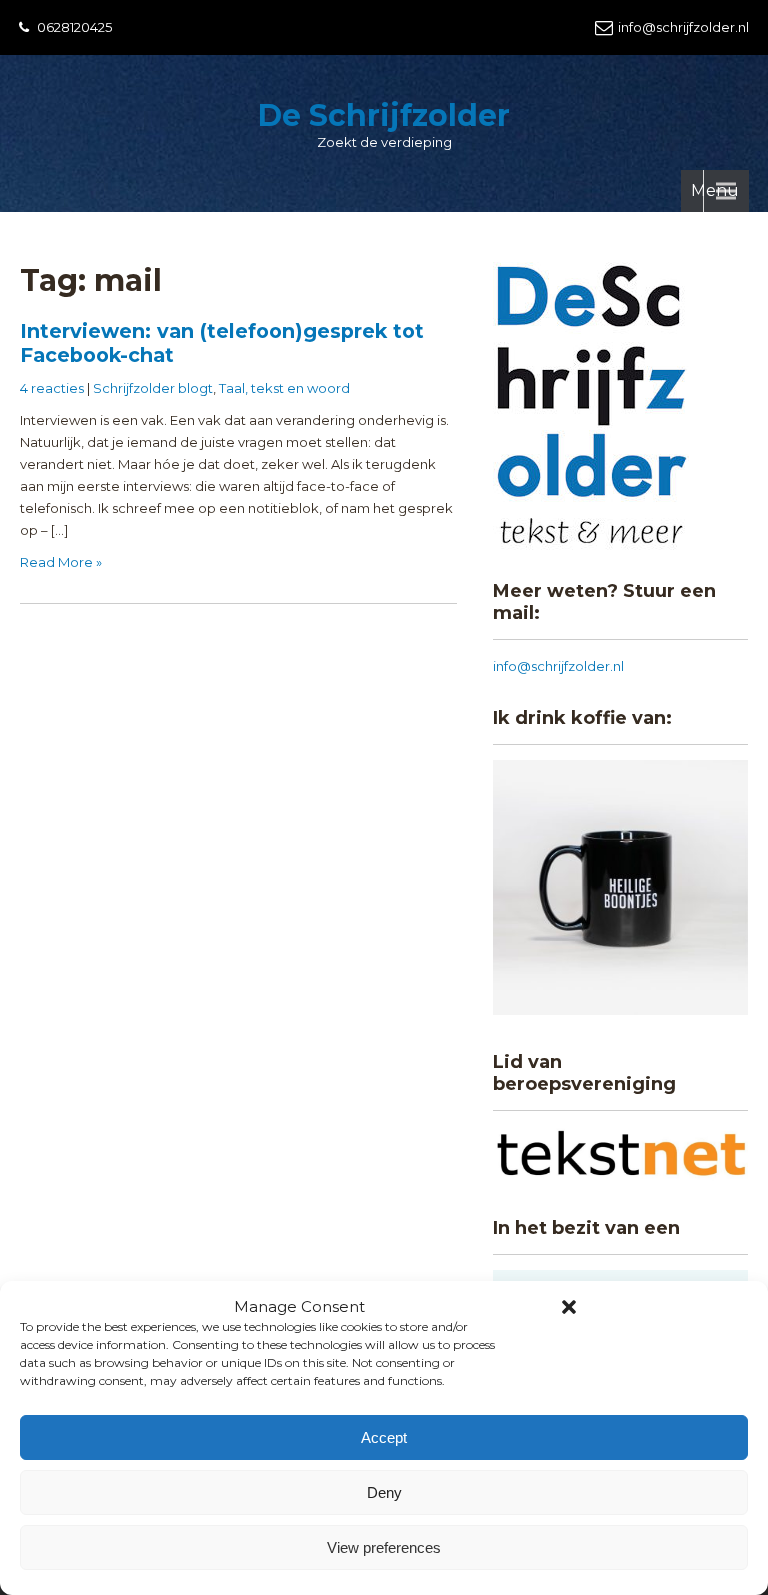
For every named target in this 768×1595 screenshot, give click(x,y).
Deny (384, 1492)
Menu (715, 190)
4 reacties (52, 388)
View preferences (384, 1547)
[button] (569, 1307)
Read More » (61, 562)
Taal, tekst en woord (284, 388)
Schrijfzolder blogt (153, 388)
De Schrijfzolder (384, 115)
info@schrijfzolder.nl (683, 27)
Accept (384, 1437)
